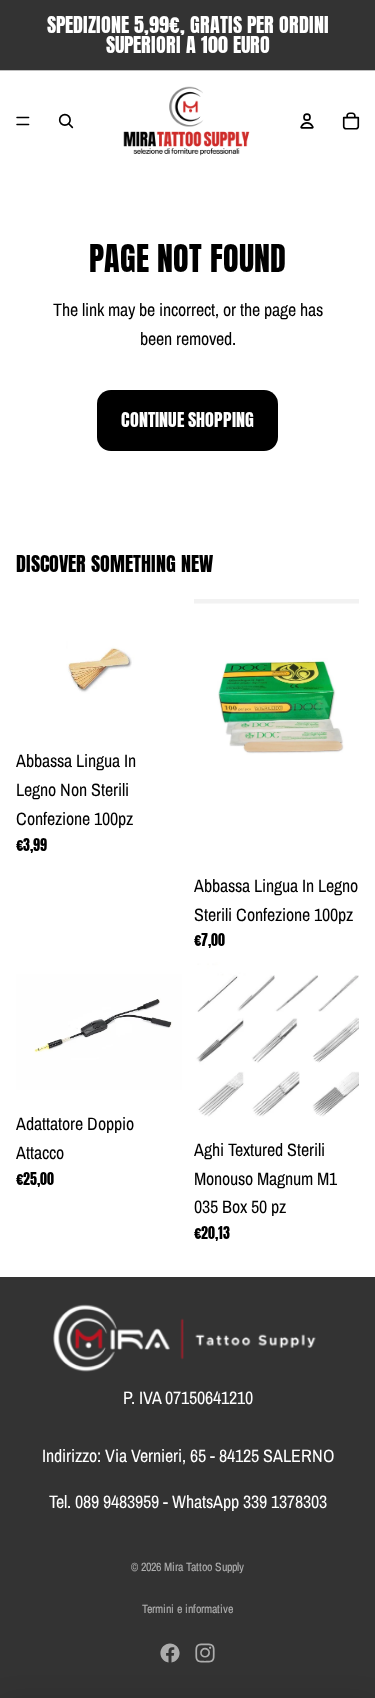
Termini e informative (187, 1609)
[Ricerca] (66, 121)
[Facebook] (170, 1653)
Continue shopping (187, 419)
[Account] (307, 121)
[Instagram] (205, 1653)
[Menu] (23, 121)
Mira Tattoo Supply (204, 1567)
